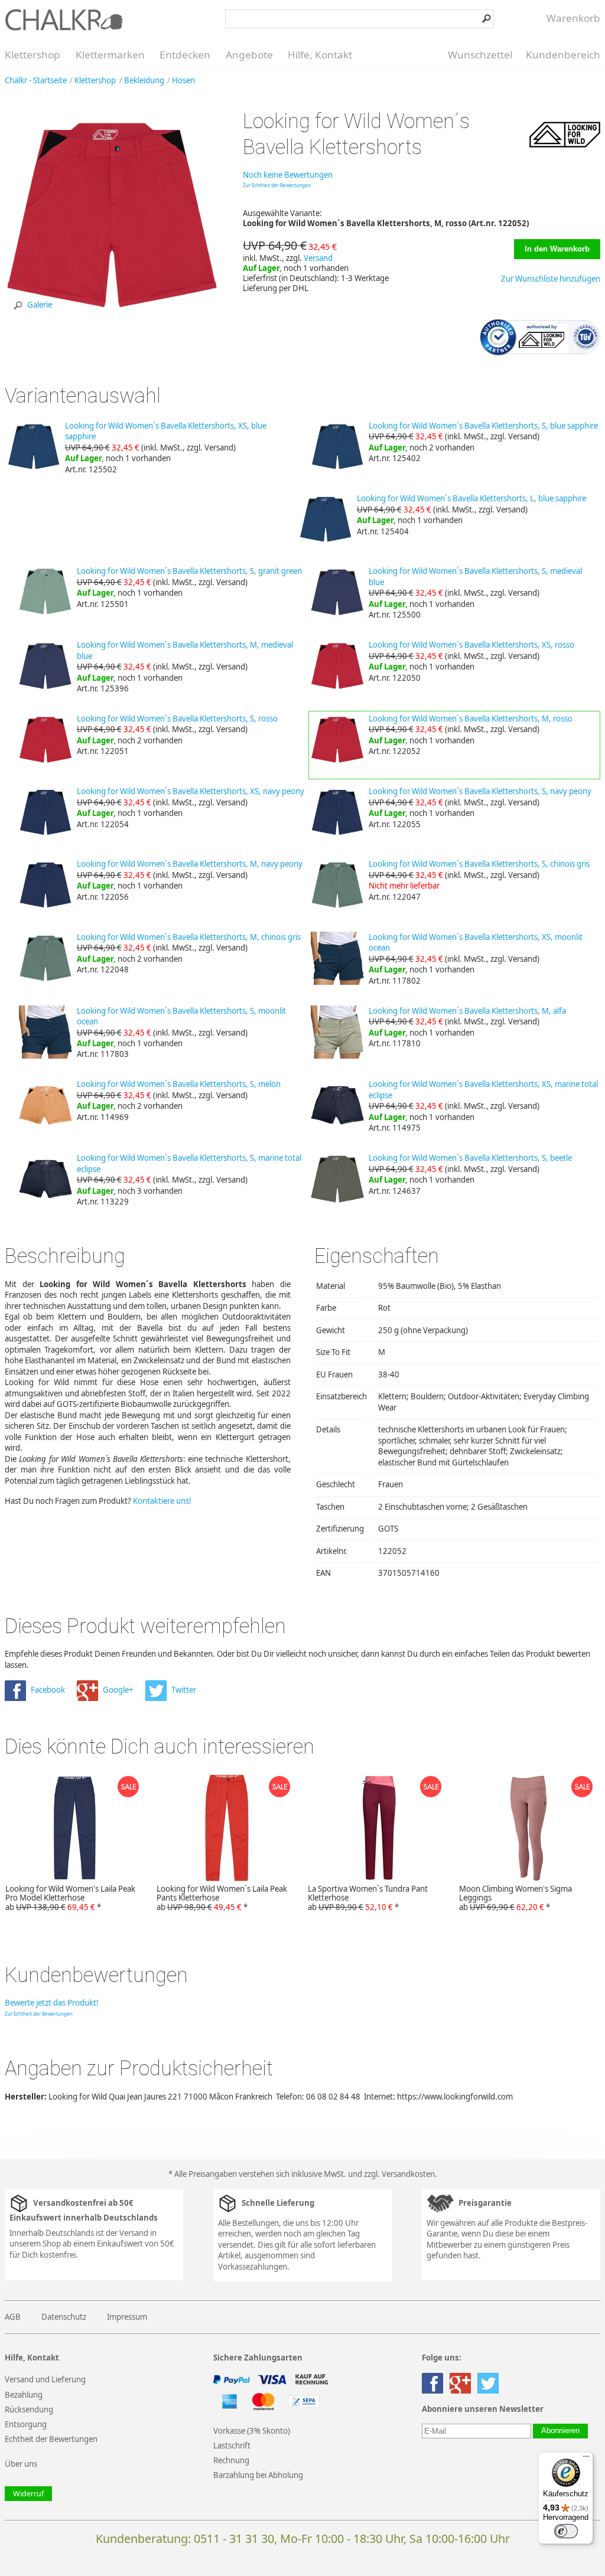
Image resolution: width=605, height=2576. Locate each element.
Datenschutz (64, 2317)
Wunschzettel (480, 55)
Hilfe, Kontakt (320, 55)
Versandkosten (408, 2174)
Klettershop (32, 55)
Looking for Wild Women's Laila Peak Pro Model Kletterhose (70, 1898)
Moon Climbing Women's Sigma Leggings (515, 1898)
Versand (318, 258)
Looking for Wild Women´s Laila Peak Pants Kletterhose (222, 1898)
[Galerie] (112, 319)
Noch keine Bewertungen (288, 175)
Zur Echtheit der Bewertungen (277, 185)
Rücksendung (29, 2410)
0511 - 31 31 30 (234, 2539)
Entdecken (185, 55)
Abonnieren (560, 2431)
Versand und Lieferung (45, 2379)
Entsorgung (26, 2424)
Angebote (249, 55)
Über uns (21, 2464)
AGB (13, 2317)
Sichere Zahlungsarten (258, 2358)
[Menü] (586, 2459)
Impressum (127, 2317)
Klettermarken (110, 55)
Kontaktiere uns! (162, 1501)
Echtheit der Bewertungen (51, 2439)
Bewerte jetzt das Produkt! (52, 2003)
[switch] (566, 2531)
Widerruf (28, 2494)
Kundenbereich (563, 55)
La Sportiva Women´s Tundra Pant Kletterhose (368, 1898)
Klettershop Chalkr (64, 19)
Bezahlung (24, 2395)
